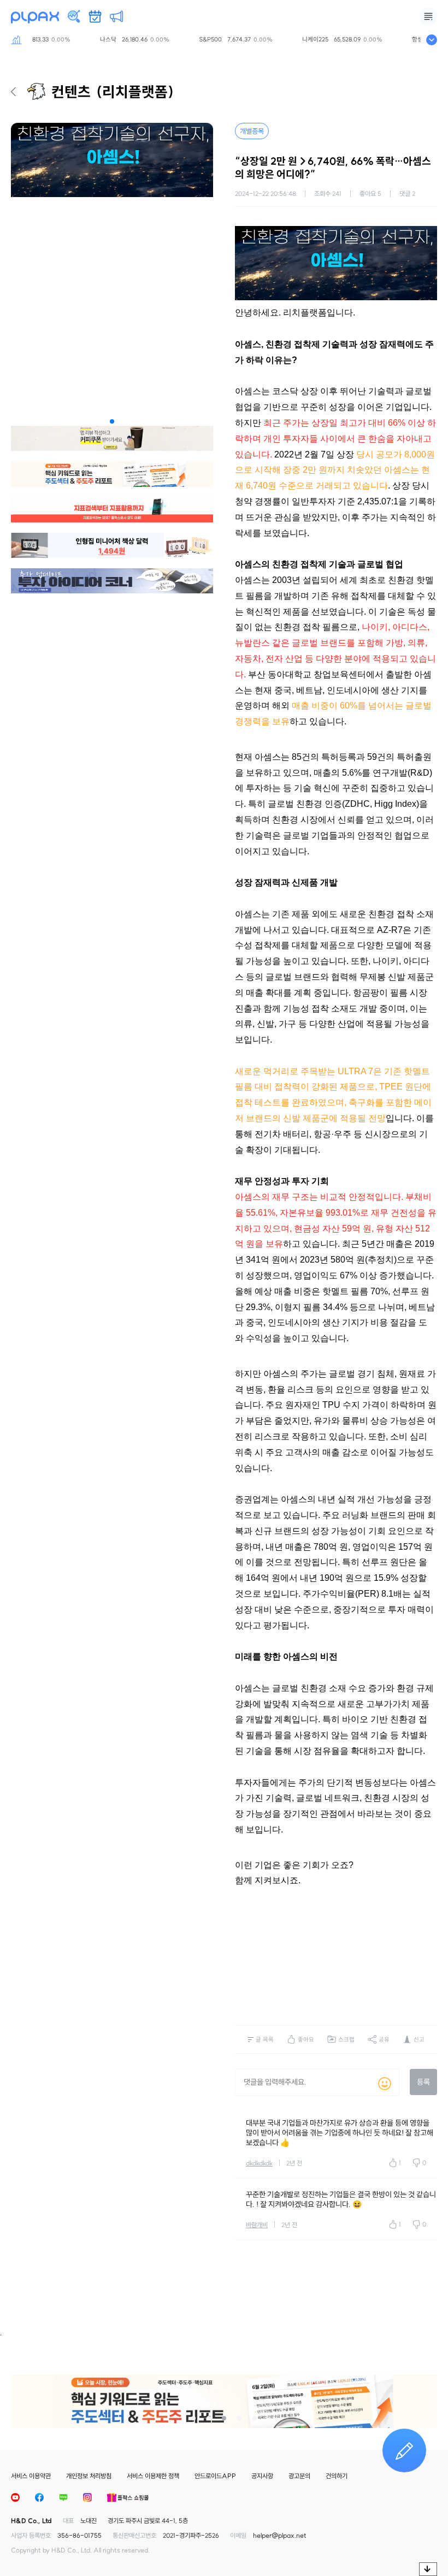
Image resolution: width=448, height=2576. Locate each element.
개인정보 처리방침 (89, 2476)
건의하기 (337, 2476)
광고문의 (299, 2476)
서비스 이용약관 (31, 2476)
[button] (112, 421)
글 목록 (265, 2039)
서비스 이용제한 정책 (153, 2476)
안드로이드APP (215, 2476)
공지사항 (262, 2476)
